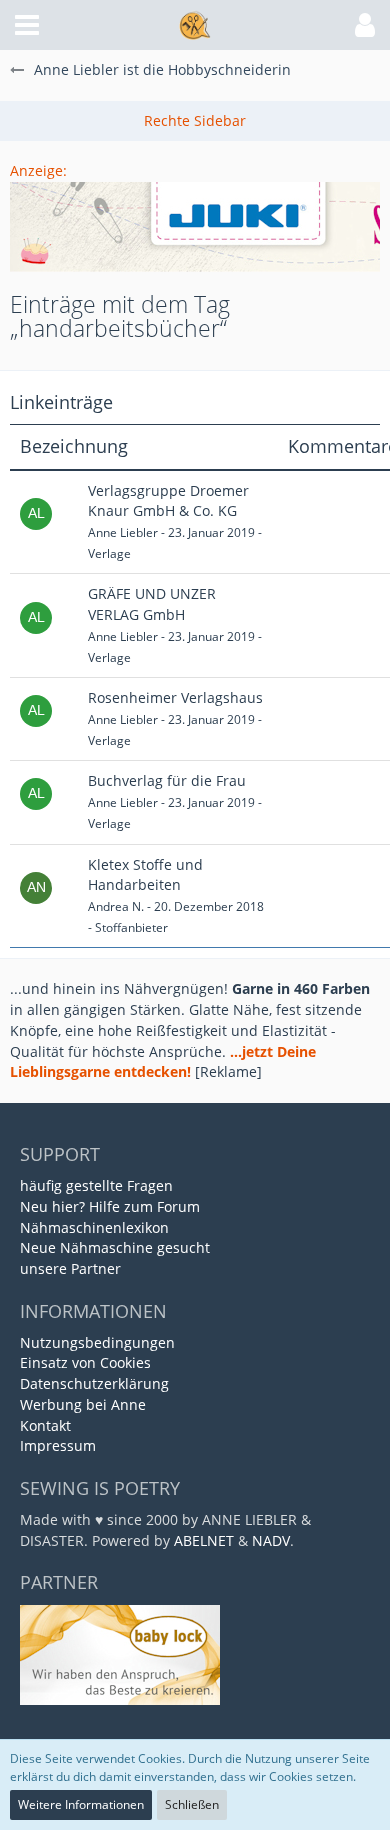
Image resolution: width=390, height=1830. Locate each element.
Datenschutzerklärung (94, 1383)
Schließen (192, 1804)
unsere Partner (70, 1268)
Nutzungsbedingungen (97, 1342)
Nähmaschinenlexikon (94, 1227)
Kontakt (45, 1425)
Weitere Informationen (81, 1804)
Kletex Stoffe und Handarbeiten (145, 875)
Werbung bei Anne (83, 1404)
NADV (271, 1540)
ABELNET (204, 1540)
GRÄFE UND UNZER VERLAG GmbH (152, 604)
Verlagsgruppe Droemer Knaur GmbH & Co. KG (168, 501)
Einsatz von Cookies (85, 1362)
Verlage (109, 553)
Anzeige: (38, 170)
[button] (27, 25)
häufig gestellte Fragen (96, 1185)
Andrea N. (116, 906)
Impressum (58, 1445)
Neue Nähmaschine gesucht (115, 1247)
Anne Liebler (123, 532)
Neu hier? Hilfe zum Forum (110, 1206)
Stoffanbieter (131, 927)
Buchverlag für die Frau (167, 780)
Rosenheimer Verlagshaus (175, 697)
